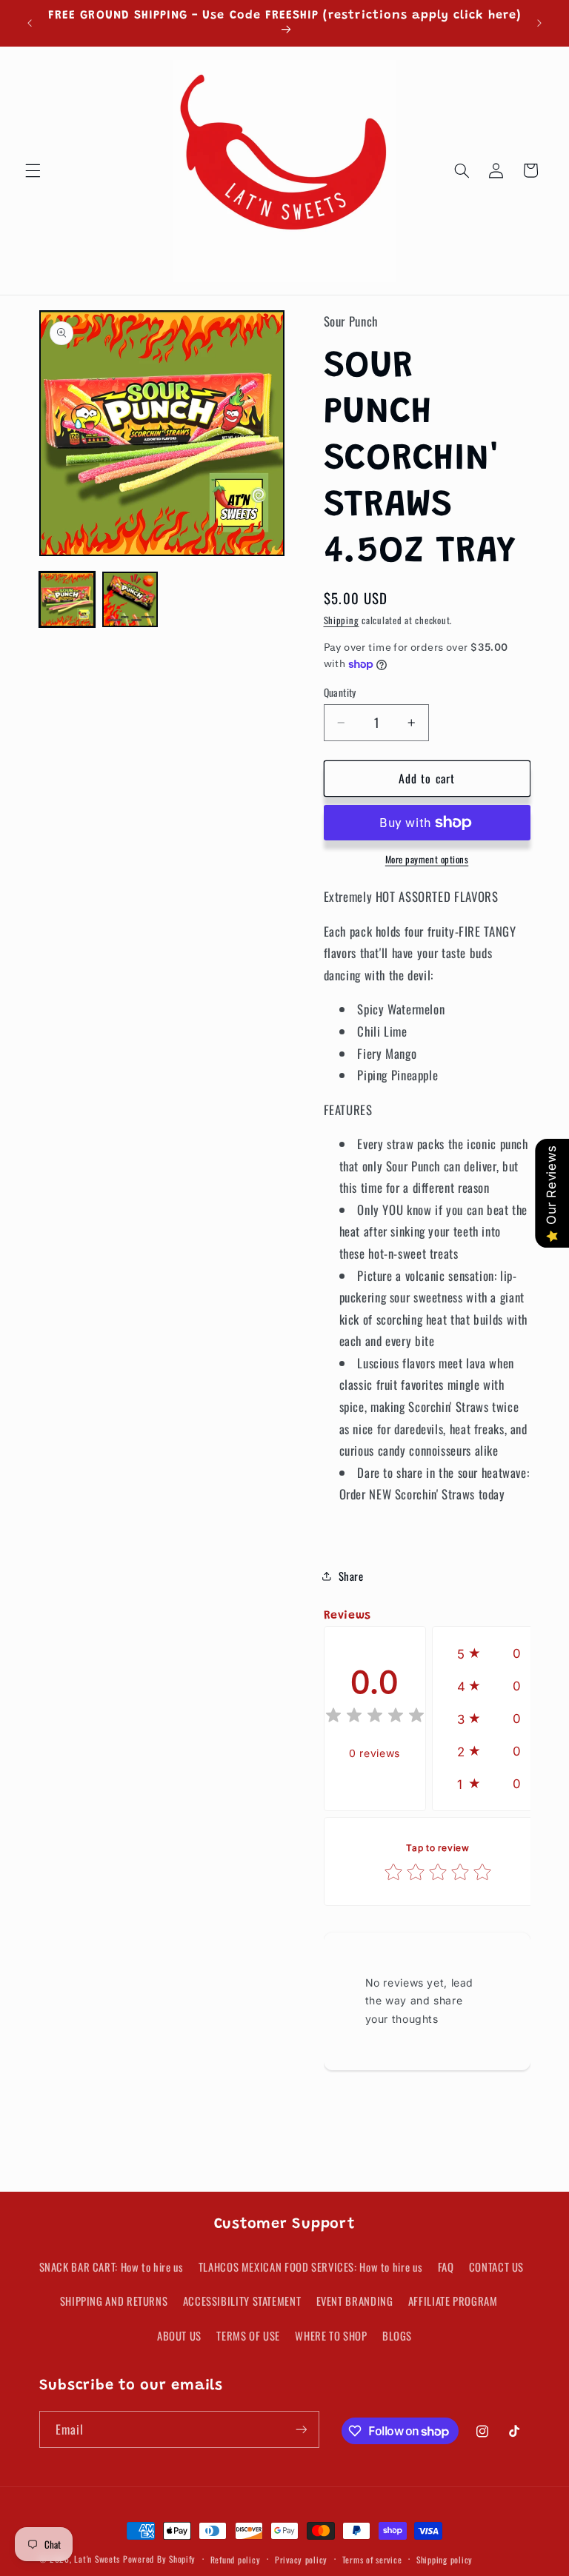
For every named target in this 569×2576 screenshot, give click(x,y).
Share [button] (351, 1576)
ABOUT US (179, 2335)
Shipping (342, 620)
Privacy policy (301, 2559)
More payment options (427, 860)
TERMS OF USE (248, 2335)
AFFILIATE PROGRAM (453, 2301)
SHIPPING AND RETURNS (114, 2301)
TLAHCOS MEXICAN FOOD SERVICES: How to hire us (310, 2266)
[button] (33, 170)
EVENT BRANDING (355, 2301)
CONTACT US (496, 2266)
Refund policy (236, 2559)
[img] (375, 1717)
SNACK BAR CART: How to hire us (112, 2266)
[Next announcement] (539, 23)
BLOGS (397, 2335)
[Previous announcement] (30, 23)
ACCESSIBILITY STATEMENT (242, 2301)
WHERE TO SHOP (331, 2335)
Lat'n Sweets (97, 2559)
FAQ (446, 2266)
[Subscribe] (301, 2429)
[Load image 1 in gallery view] (67, 599)
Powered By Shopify (159, 2559)
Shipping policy (445, 2559)
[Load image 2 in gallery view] (130, 599)
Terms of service (372, 2559)
